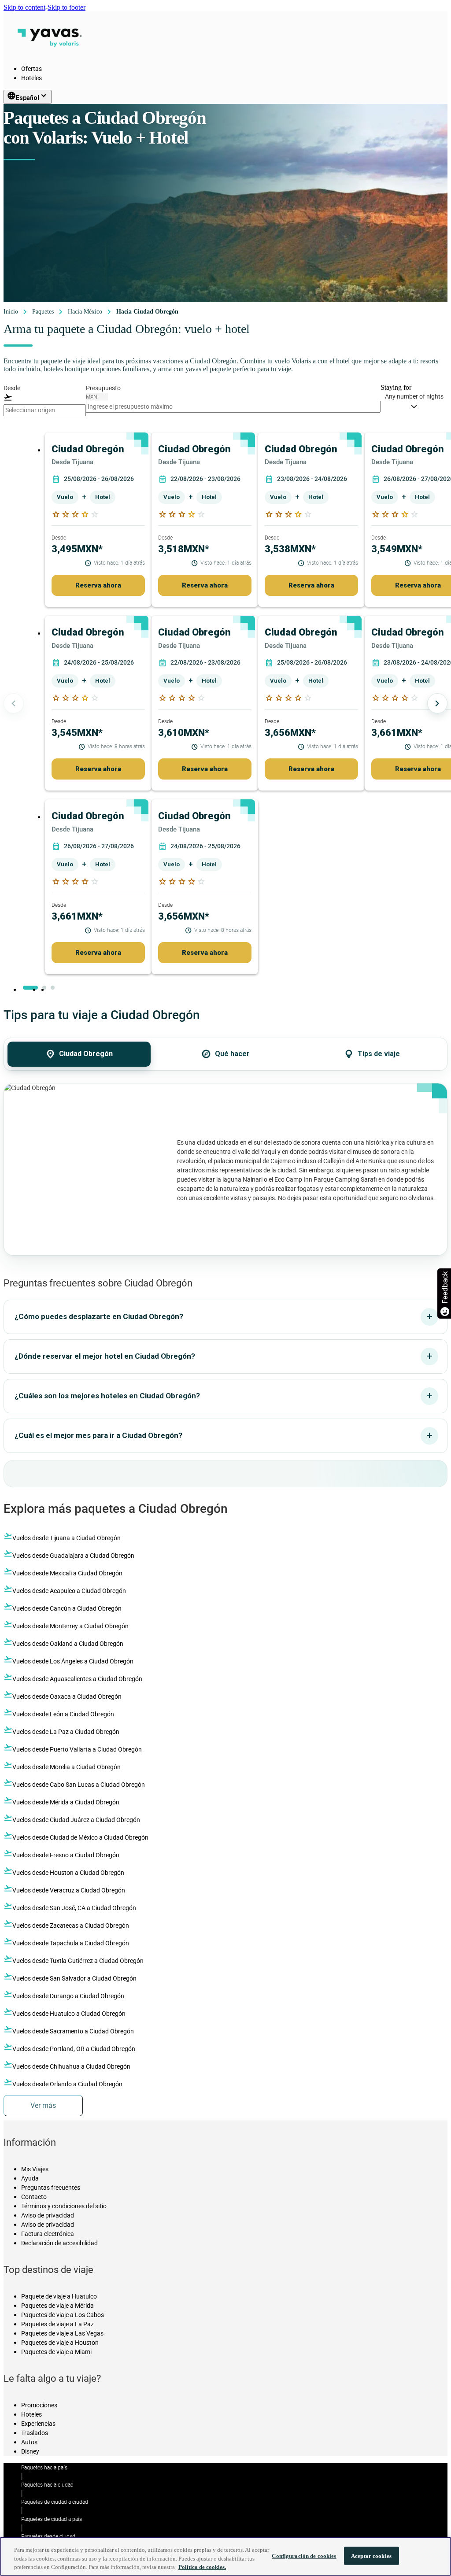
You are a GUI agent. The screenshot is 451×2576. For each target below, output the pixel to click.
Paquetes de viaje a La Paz (57, 2324)
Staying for (396, 387)
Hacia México (85, 312)
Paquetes (43, 312)
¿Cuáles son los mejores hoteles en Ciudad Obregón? (224, 1396)
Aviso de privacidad (48, 2215)
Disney (30, 2451)
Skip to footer (67, 7)
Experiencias (38, 2424)
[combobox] (45, 410)
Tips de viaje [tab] (372, 1054)
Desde (12, 388)
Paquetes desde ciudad (48, 2536)
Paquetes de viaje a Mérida (57, 2306)
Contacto (34, 2197)
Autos (29, 2442)
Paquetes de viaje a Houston (60, 2343)
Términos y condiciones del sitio (64, 2206)
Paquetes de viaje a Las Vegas (62, 2333)
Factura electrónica (48, 2234)
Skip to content (24, 7)
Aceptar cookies (371, 2556)
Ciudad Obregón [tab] (79, 1054)
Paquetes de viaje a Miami (56, 2352)
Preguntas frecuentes (51, 2188)
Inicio (11, 312)
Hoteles (31, 78)
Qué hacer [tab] (225, 1054)
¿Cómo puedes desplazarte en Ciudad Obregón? (224, 1316)
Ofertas (31, 69)
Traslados (35, 2433)
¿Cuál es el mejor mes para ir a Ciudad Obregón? (224, 1435)
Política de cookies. (202, 2567)
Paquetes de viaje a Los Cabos (63, 2315)
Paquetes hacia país (44, 2468)
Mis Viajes (35, 2169)
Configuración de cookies (304, 2556)
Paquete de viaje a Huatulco (59, 2296)
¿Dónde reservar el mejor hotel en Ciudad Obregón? (224, 1356)
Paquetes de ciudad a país (52, 2519)
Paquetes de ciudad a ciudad (55, 2502)
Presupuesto (103, 388)
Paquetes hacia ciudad (47, 2485)
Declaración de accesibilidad (59, 2243)
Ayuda (30, 2178)
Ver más (43, 2105)
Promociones (39, 2405)
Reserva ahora (98, 585)
